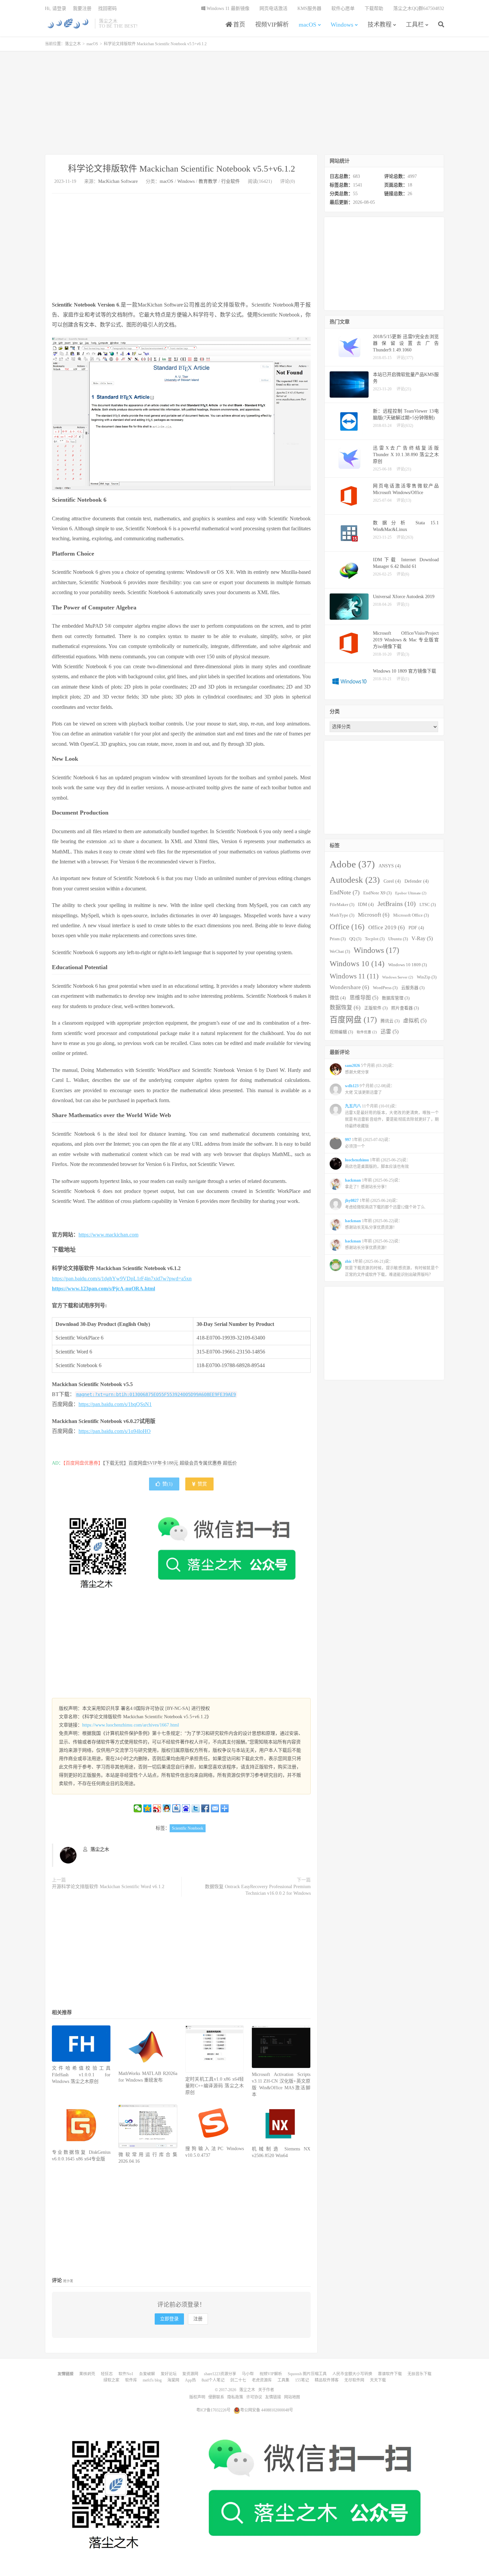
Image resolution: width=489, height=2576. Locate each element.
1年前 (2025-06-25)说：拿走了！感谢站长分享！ (374, 1184)
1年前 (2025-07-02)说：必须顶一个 (369, 1143)
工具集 (283, 2380)
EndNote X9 (377, 893)
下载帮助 (374, 8)
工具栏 (415, 25)
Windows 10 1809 (407, 965)
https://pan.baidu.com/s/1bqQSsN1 (115, 1404)
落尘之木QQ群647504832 (419, 8)
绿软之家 (111, 2380)
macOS (308, 25)
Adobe (352, 864)
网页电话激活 (273, 8)
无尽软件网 (354, 2380)
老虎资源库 (262, 2380)
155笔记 (302, 2380)
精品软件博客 (327, 2380)
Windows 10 (357, 964)
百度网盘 (353, 1020)
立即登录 (169, 2319)
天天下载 (378, 2380)
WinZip (427, 977)
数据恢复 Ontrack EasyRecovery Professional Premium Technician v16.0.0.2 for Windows (258, 1890)
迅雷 (390, 1031)
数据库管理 (396, 998)
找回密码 (107, 8)
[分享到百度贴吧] (176, 1808)
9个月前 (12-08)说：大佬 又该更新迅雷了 (370, 1089)
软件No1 (126, 2374)
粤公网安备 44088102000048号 (267, 2410)
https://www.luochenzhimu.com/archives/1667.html (131, 1725)
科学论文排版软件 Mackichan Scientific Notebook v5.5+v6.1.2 (181, 169)
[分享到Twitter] (196, 1808)
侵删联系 (216, 2397)
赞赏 (202, 1484)
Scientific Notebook (188, 1828)
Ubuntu (398, 939)
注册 (198, 2319)
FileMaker (342, 905)
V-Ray (422, 938)
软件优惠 (367, 1032)
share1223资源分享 (220, 2374)
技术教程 (380, 25)
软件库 (131, 2380)
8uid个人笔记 (213, 2380)
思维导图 (364, 998)
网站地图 (292, 2397)
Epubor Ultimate (411, 893)
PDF (416, 928)
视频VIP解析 (272, 25)
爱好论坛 (169, 2374)
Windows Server (398, 977)
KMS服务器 (309, 8)
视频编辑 (341, 1032)
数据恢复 (345, 1008)
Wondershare (349, 987)
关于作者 (266, 2390)
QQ (355, 939)
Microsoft (374, 915)
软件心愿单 (343, 8)
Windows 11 (354, 976)
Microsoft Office (411, 915)
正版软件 (376, 1008)
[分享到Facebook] (205, 1808)
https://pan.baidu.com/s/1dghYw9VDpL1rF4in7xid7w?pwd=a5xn (122, 1279)
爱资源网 (190, 2374)
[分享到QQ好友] (167, 1808)
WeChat (340, 952)
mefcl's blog (152, 2380)
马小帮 (248, 2374)
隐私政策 (235, 2397)
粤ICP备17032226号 (213, 2410)
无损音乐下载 (419, 2374)
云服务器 (413, 988)
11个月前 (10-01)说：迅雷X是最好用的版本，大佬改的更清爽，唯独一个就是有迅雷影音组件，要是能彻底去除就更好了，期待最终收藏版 (392, 1116)
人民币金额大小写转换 (352, 2374)
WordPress (385, 988)
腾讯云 (390, 1021)
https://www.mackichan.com (108, 1235)
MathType (342, 915)
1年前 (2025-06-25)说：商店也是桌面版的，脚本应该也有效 (378, 1163)
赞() (167, 1484)
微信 (338, 998)
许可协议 (254, 2397)
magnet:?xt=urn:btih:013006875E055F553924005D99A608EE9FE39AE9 (156, 1394)
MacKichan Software (118, 181)
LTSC (428, 905)
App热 (190, 2380)
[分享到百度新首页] (186, 1808)
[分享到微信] (138, 1808)
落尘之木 (68, 24)
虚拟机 (415, 1021)
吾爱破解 (147, 2374)
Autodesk (355, 880)
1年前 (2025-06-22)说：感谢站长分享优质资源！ (374, 1244)
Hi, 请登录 (56, 8)
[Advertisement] (244, 103)
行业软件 (231, 181)
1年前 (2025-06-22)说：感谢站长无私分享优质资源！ (374, 1224)
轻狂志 (107, 2374)
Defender (417, 881)
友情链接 (273, 2397)
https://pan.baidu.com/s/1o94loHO (115, 1431)
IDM (366, 904)
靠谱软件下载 (390, 2374)
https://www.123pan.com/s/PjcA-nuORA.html (103, 1288)
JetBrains (397, 904)
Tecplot (375, 939)
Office (347, 927)
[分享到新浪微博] (157, 1808)
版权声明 (197, 2397)
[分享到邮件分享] (215, 1808)
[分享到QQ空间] (148, 1808)
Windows (342, 25)
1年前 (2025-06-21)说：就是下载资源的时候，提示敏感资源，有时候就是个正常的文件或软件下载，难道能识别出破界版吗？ (392, 1268)
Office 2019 (387, 927)
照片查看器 (405, 1008)
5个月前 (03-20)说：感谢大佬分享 (370, 1069)
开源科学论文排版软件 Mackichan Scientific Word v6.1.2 (108, 1887)
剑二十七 (238, 2380)
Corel (392, 881)
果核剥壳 (87, 2374)
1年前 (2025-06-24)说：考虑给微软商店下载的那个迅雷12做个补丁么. (385, 1204)
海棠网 (173, 2380)
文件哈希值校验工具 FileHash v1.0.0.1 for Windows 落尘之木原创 (81, 2075)
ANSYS (390, 866)
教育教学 (208, 181)
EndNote (345, 892)
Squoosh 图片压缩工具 (307, 2374)
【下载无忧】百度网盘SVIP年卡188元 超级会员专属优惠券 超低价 (170, 1463)
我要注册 (82, 8)
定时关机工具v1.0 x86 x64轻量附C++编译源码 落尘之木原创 (215, 2086)
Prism (338, 939)
